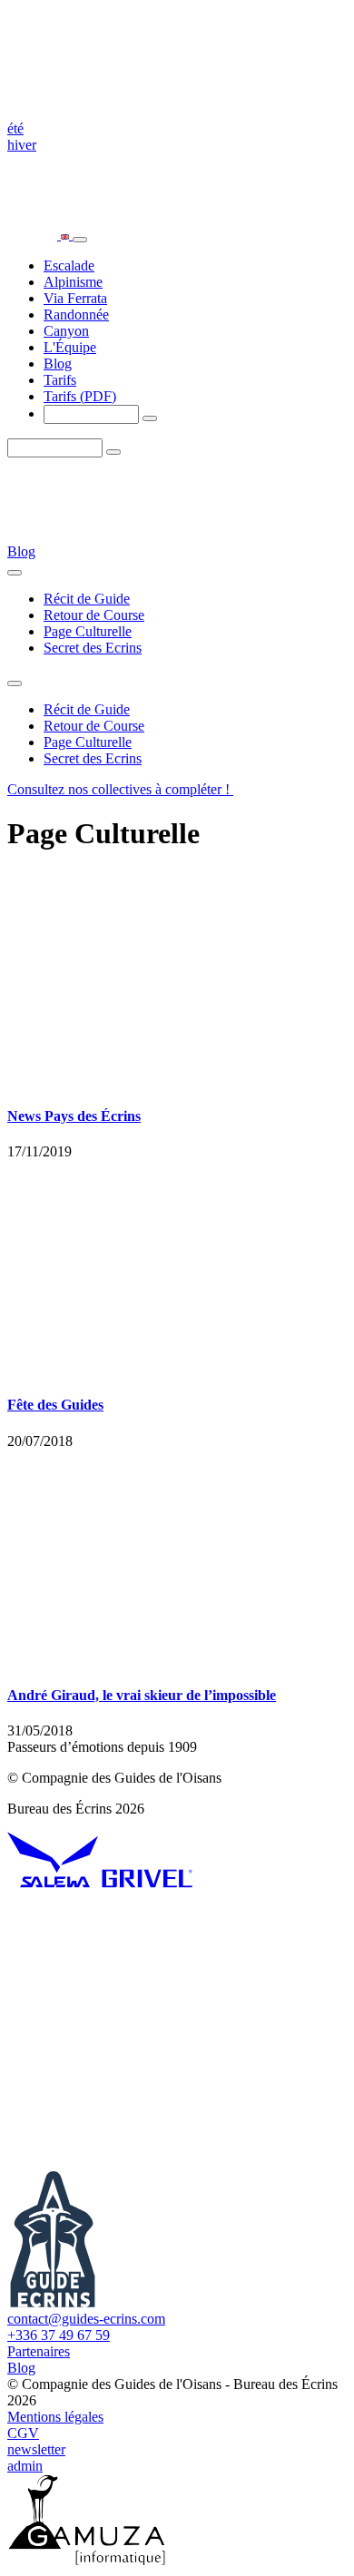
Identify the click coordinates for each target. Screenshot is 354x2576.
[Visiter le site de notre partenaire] (53, 1883)
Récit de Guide (87, 599)
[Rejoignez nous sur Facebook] (143, 2163)
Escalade (69, 265)
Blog (58, 364)
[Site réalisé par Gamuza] (87, 2560)
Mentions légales (55, 2417)
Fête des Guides (55, 1405)
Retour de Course (94, 615)
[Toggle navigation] (80, 240)
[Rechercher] (150, 418)
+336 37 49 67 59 (59, 2335)
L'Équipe (70, 347)
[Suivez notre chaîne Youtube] (143, 2023)
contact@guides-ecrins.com (86, 2319)
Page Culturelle (88, 631)
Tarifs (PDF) (80, 396)
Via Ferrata (75, 298)
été (15, 128)
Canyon (66, 331)
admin (25, 2466)
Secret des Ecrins (93, 648)
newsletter (36, 2449)
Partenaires (39, 2351)
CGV (23, 2433)
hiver (22, 145)
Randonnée (76, 315)
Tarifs (60, 380)
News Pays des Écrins (74, 1116)
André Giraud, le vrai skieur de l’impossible (142, 1695)
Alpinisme (73, 282)
